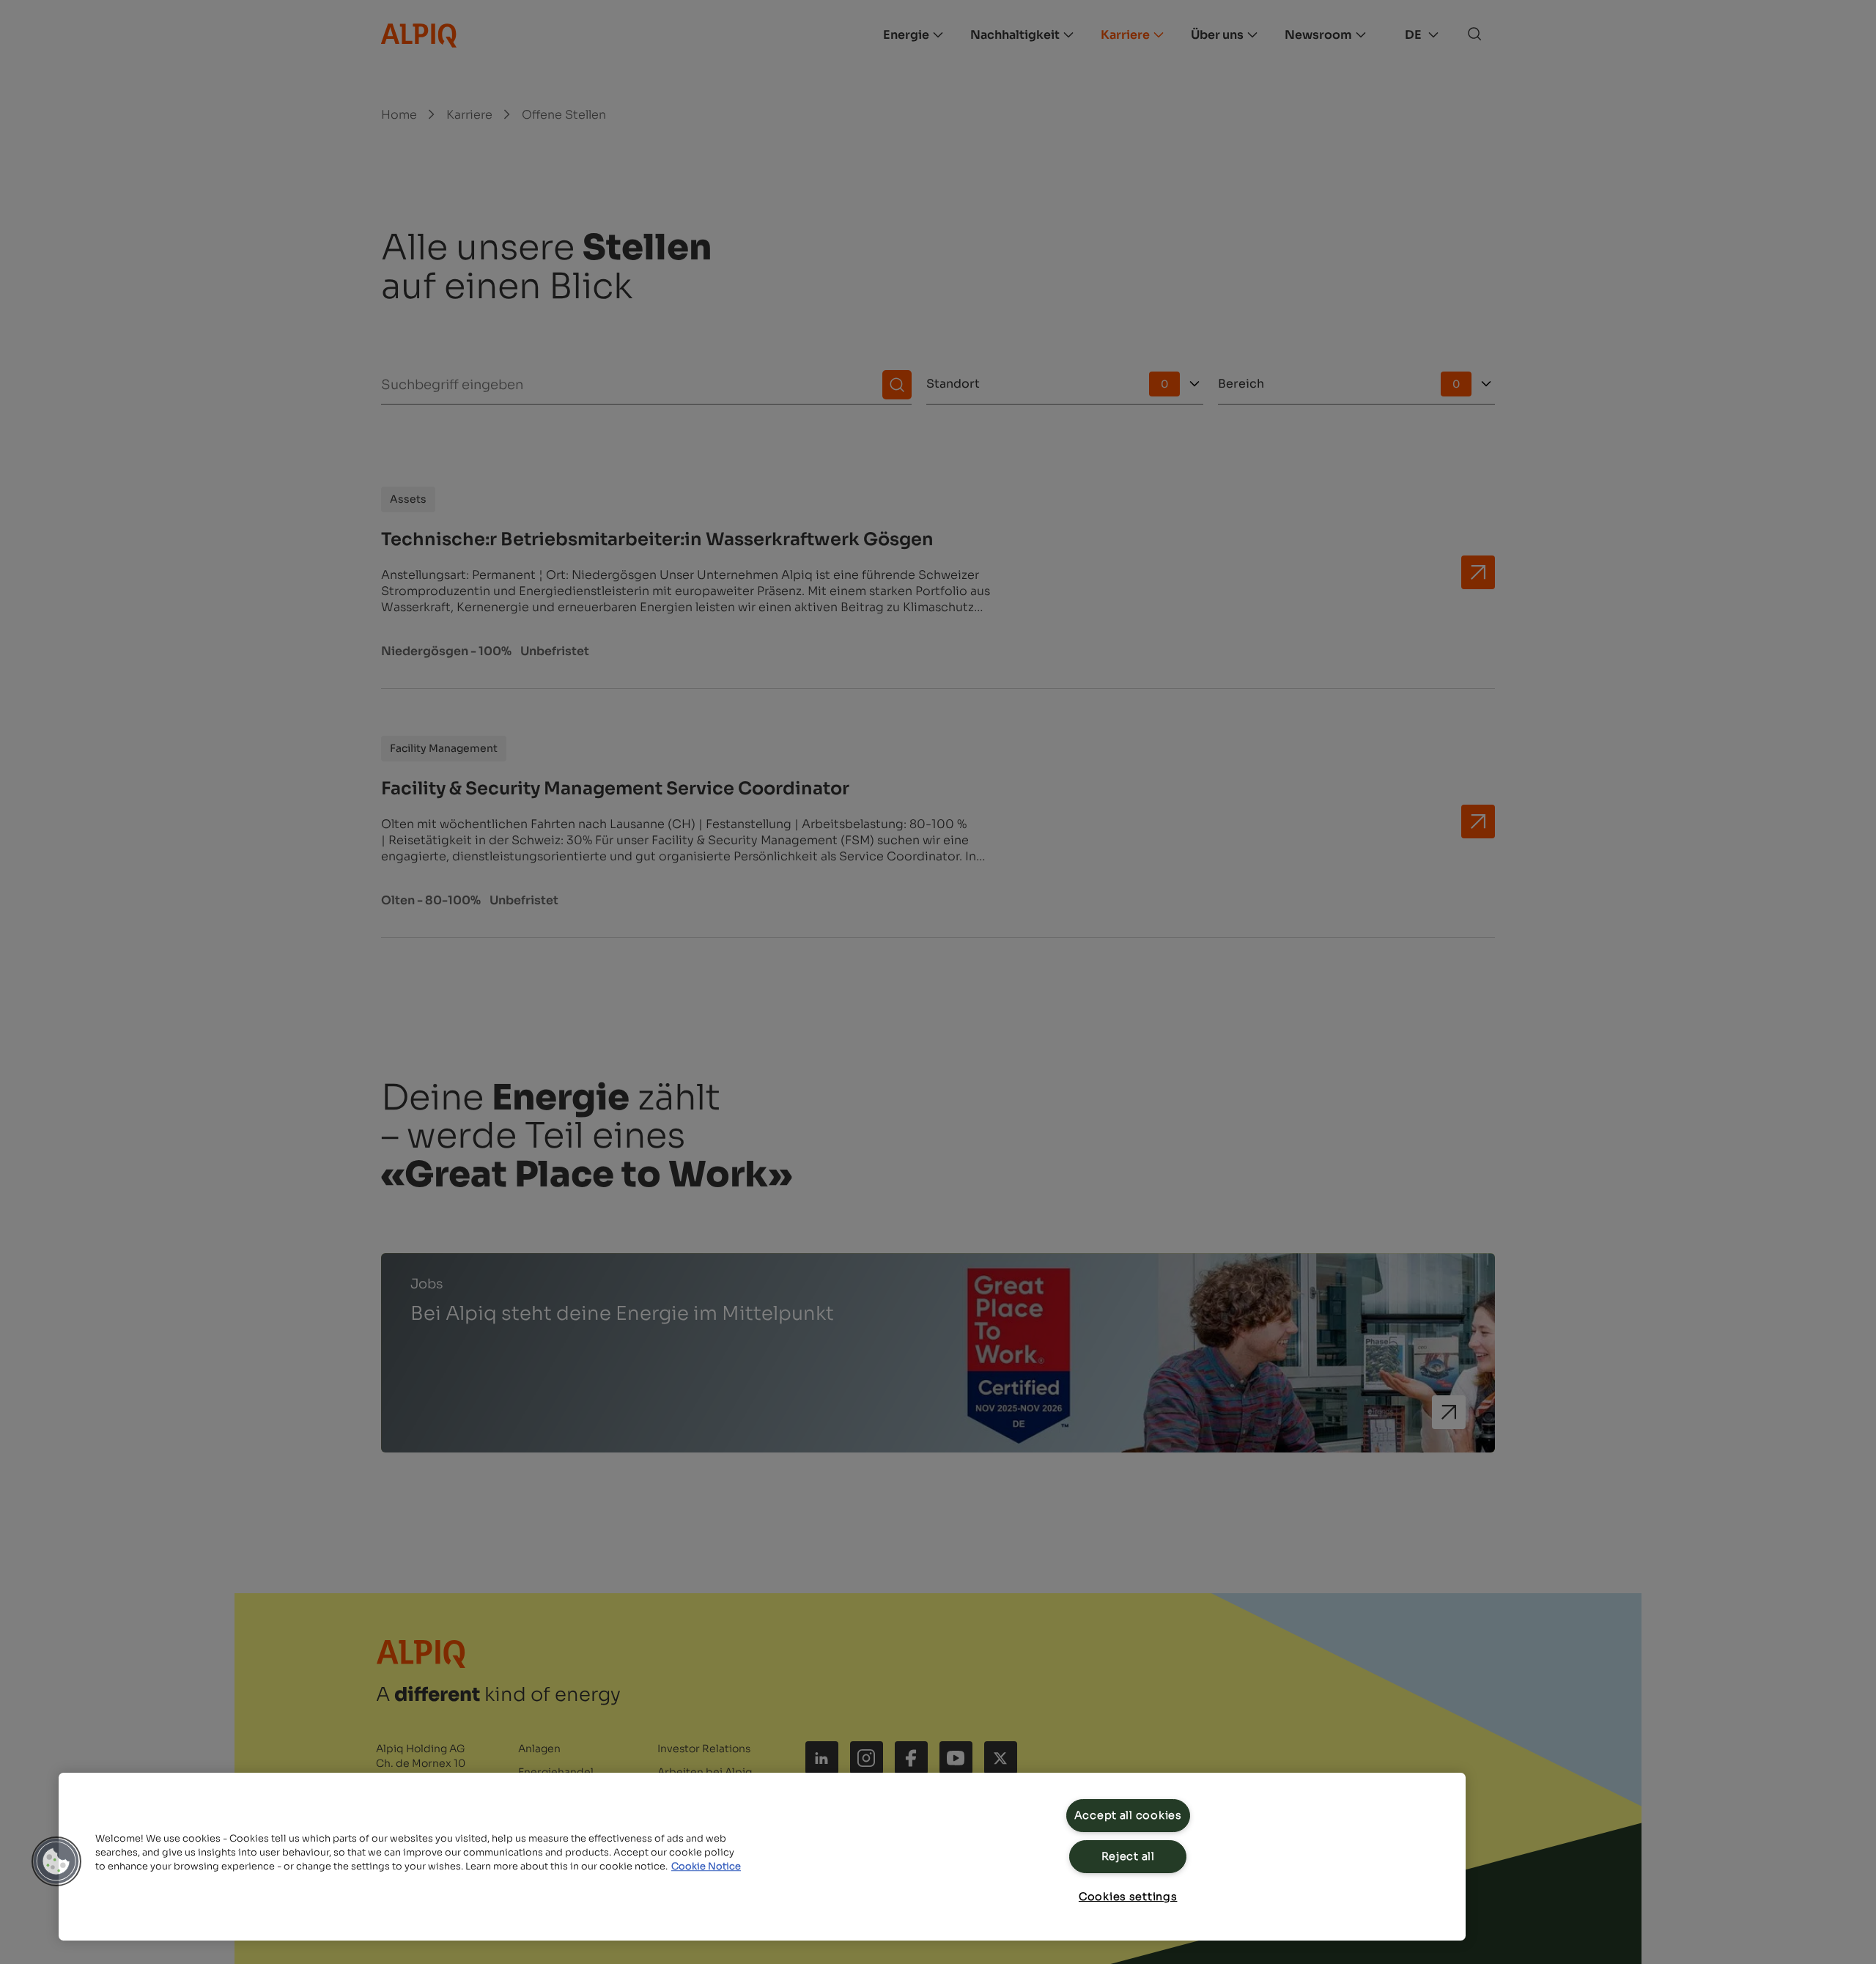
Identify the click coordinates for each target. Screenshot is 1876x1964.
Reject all (1128, 1856)
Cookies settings (1128, 1897)
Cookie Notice (706, 1867)
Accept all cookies (1128, 1815)
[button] (56, 1861)
